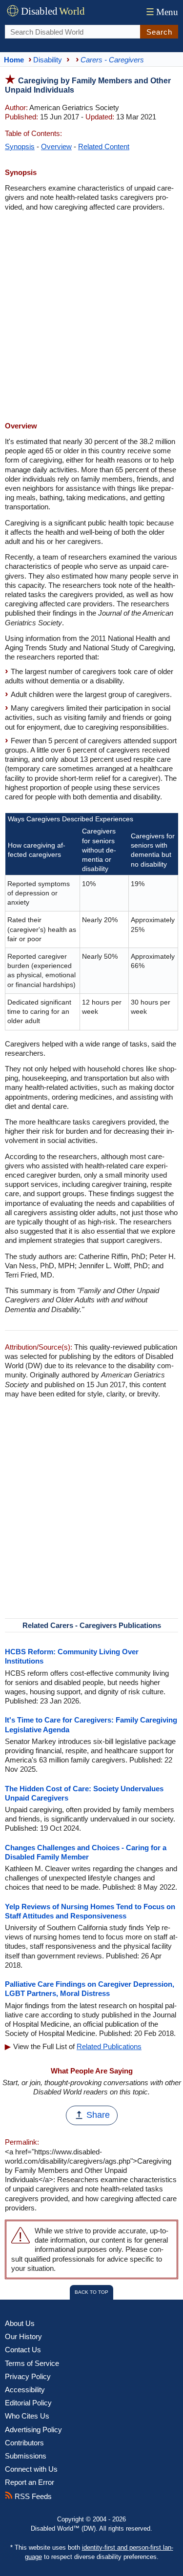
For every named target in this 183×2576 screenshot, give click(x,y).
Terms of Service (32, 2363)
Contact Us (23, 2350)
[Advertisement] (91, 318)
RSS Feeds (32, 2496)
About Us (20, 2323)
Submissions (26, 2456)
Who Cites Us (27, 2416)
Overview (56, 146)
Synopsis (20, 146)
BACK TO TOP (91, 2292)
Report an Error (30, 2482)
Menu (162, 12)
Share (98, 2115)
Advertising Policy (33, 2430)
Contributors (24, 2443)
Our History (23, 2336)
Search (159, 32)
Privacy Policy (28, 2376)
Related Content (104, 146)
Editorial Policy (28, 2403)
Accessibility (25, 2390)
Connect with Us (31, 2469)
